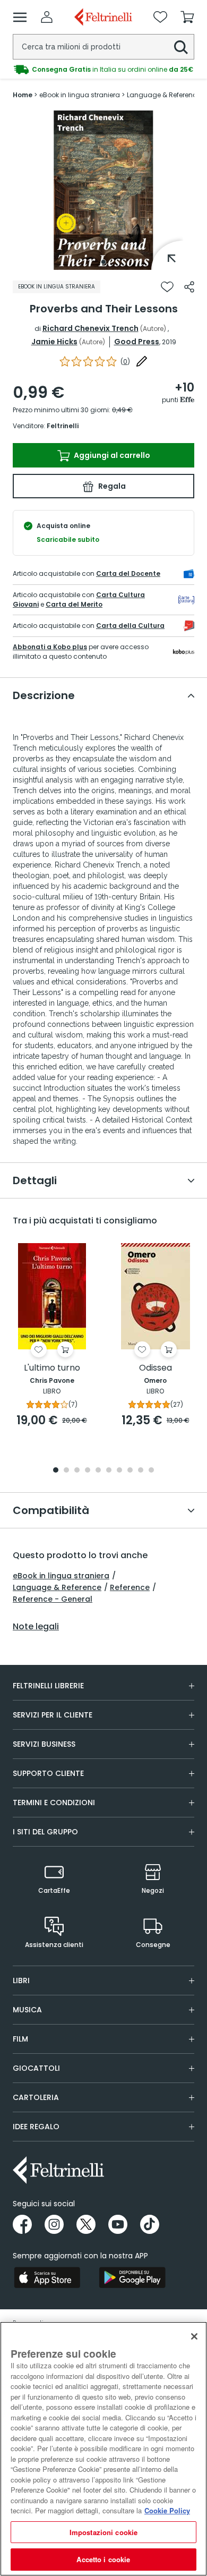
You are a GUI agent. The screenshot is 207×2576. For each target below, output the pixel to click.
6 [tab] (109, 1471)
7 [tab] (120, 1471)
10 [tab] (151, 1471)
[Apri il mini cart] (187, 17)
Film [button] (20, 2039)
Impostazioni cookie (103, 2532)
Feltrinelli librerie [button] (48, 1686)
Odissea (156, 1368)
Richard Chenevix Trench (90, 328)
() (125, 362)
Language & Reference (57, 1587)
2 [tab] (66, 1471)
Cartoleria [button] (36, 2097)
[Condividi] (189, 287)
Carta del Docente (128, 573)
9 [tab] (141, 1471)
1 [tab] (103, 262)
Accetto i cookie (103, 2559)
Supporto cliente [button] (48, 1773)
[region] (103, 2449)
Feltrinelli (63, 426)
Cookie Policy (167, 2510)
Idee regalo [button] (36, 2127)
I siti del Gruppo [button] (45, 1832)
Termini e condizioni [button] (54, 1803)
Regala (111, 486)
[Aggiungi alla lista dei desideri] (167, 287)
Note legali (36, 1627)
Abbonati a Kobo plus (50, 647)
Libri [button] (21, 1980)
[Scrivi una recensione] (142, 361)
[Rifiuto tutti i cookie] (194, 2336)
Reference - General (53, 1599)
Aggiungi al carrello (111, 455)
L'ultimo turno (52, 1368)
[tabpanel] (103, 190)
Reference (130, 1587)
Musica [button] (27, 2010)
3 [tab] (77, 1471)
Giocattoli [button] (36, 2068)
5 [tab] (98, 1471)
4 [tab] (88, 1471)
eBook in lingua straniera (61, 1576)
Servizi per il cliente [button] (53, 1715)
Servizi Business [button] (44, 1744)
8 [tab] (130, 1471)
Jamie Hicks (54, 342)
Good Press (137, 342)
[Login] (47, 17)
